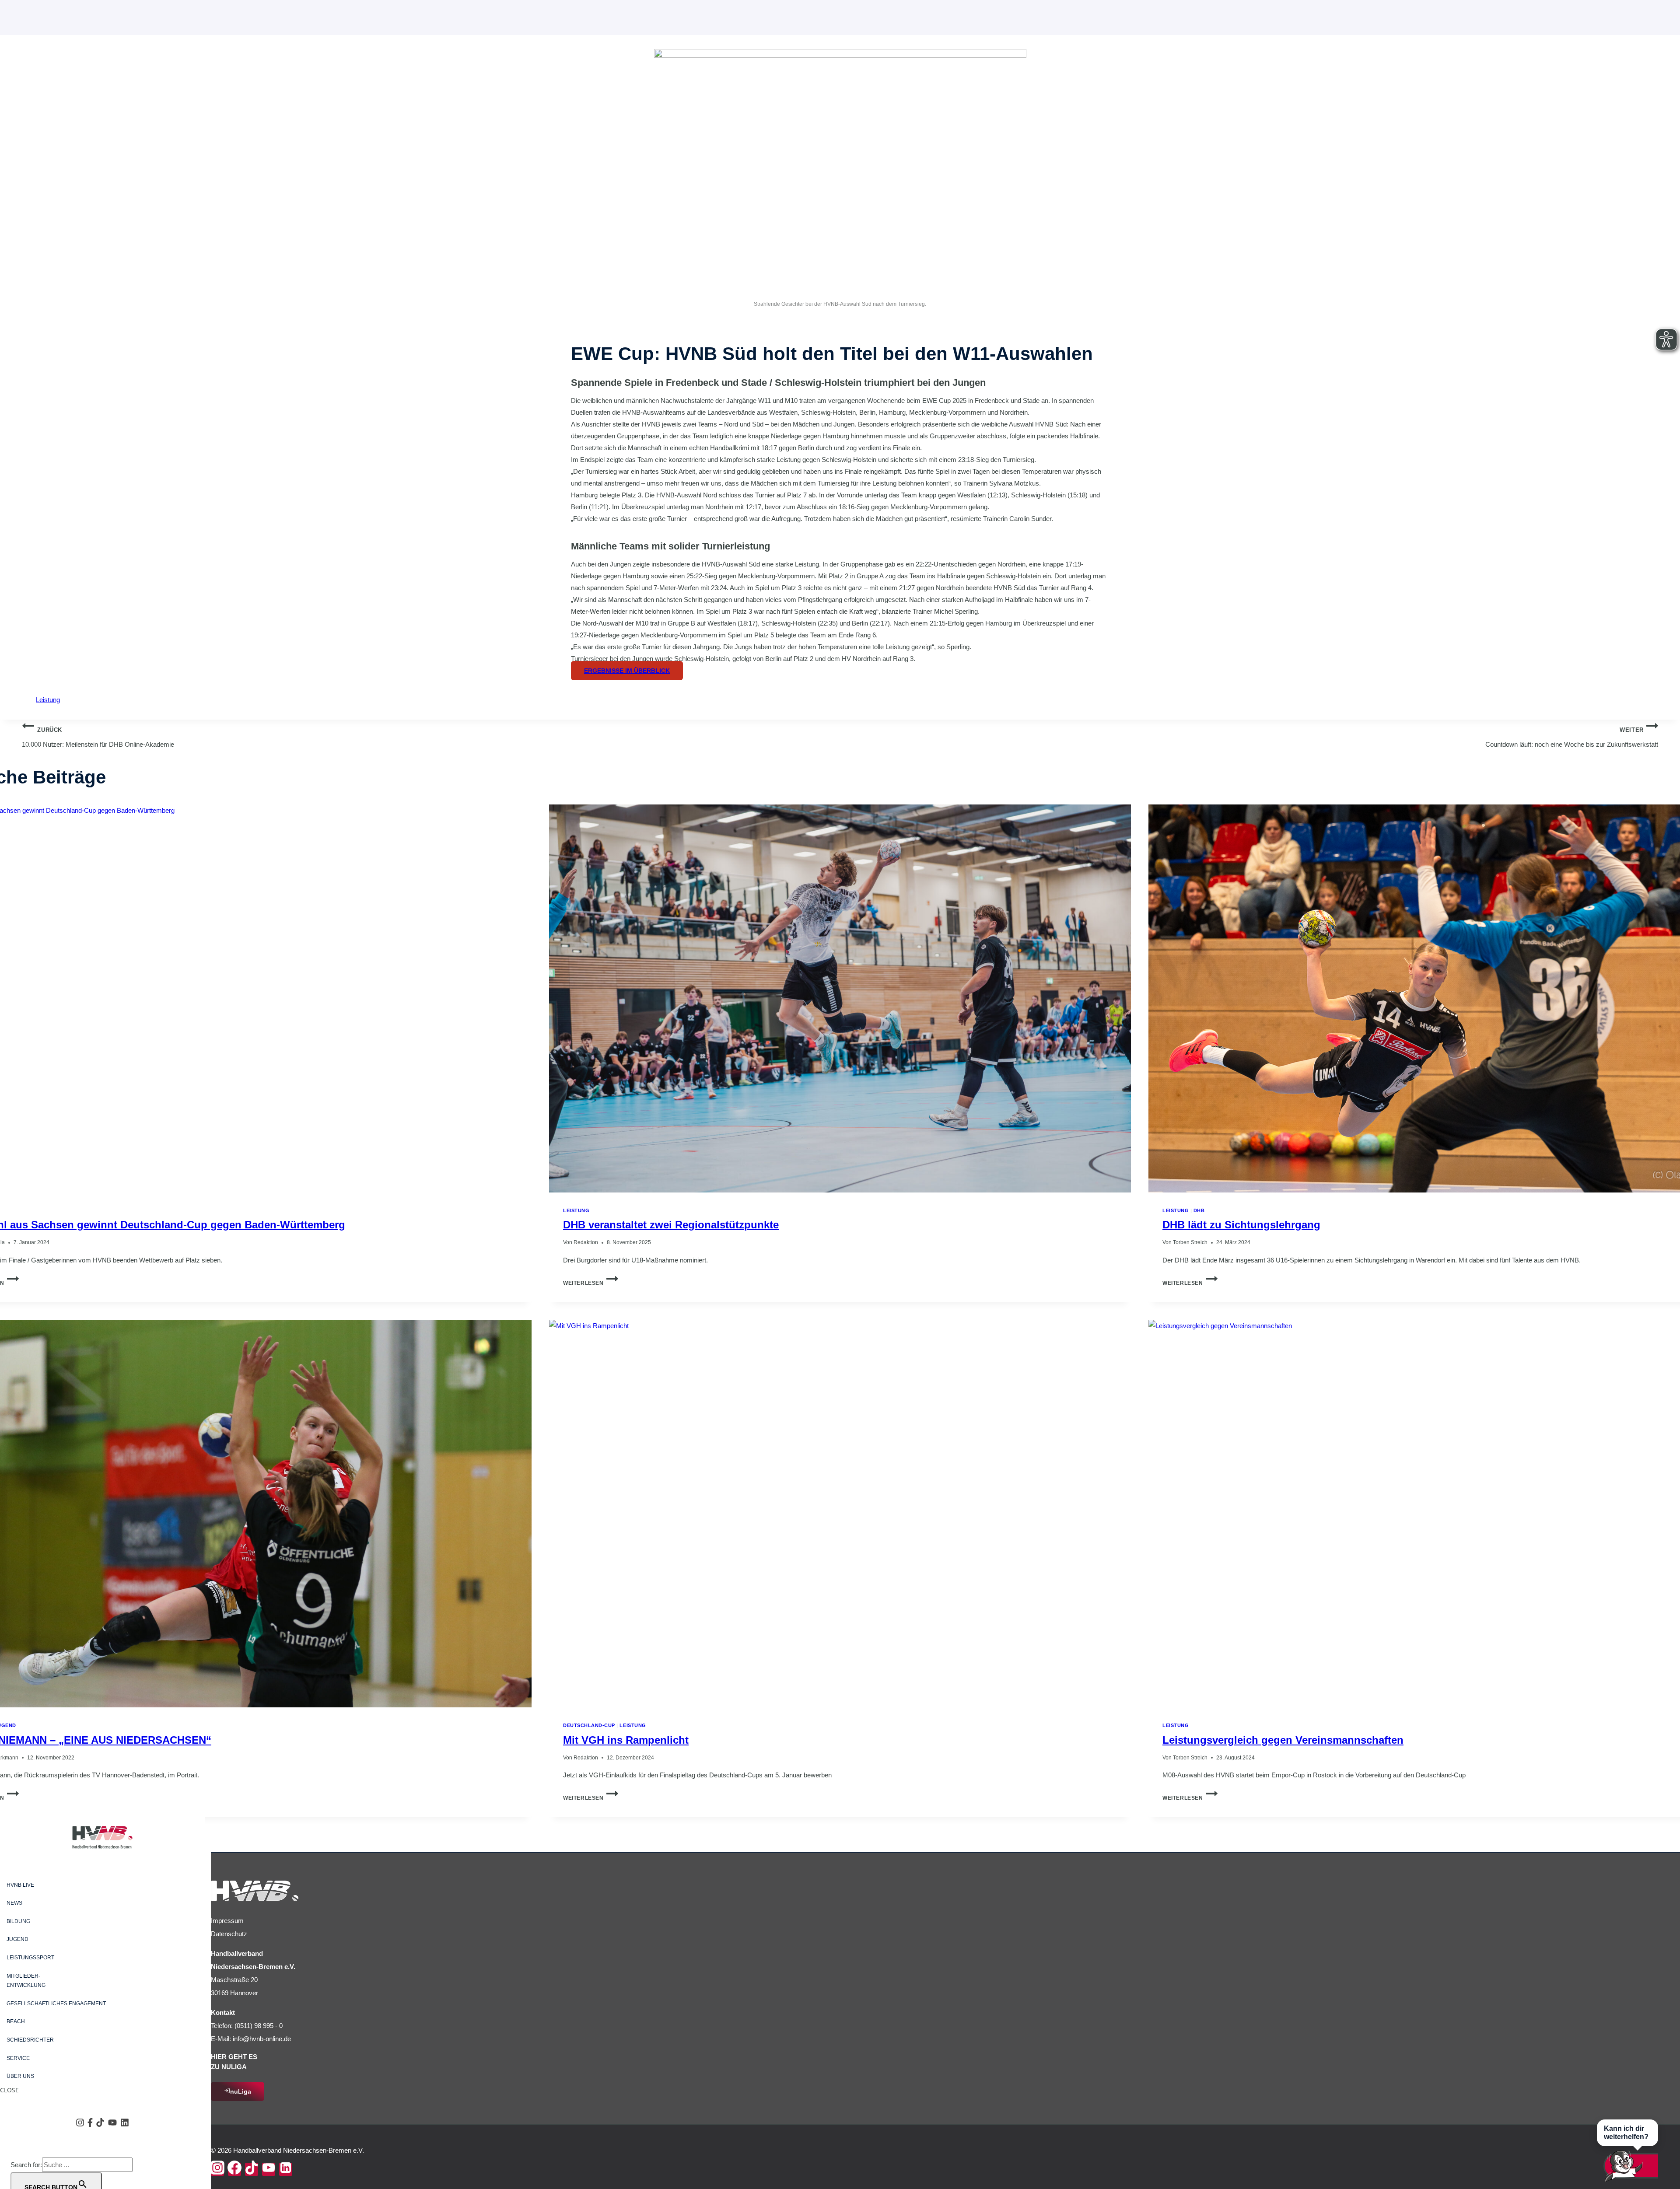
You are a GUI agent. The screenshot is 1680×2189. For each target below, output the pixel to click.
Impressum (227, 1921)
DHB (1199, 1210)
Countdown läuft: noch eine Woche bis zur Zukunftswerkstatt (1572, 738)
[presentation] (840, 998)
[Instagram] (217, 2169)
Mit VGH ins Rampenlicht (626, 1740)
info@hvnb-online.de (262, 2039)
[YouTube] (269, 2169)
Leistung (48, 700)
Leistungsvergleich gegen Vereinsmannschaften (1283, 1740)
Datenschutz (229, 1934)
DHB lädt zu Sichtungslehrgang (1241, 1225)
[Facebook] (234, 2169)
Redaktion (586, 1242)
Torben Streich (1190, 1242)
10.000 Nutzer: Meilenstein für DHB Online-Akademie (98, 738)
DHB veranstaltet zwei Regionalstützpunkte (671, 1225)
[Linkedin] (286, 2169)
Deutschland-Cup (589, 1725)
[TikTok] (252, 2169)
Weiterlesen (591, 1283)
